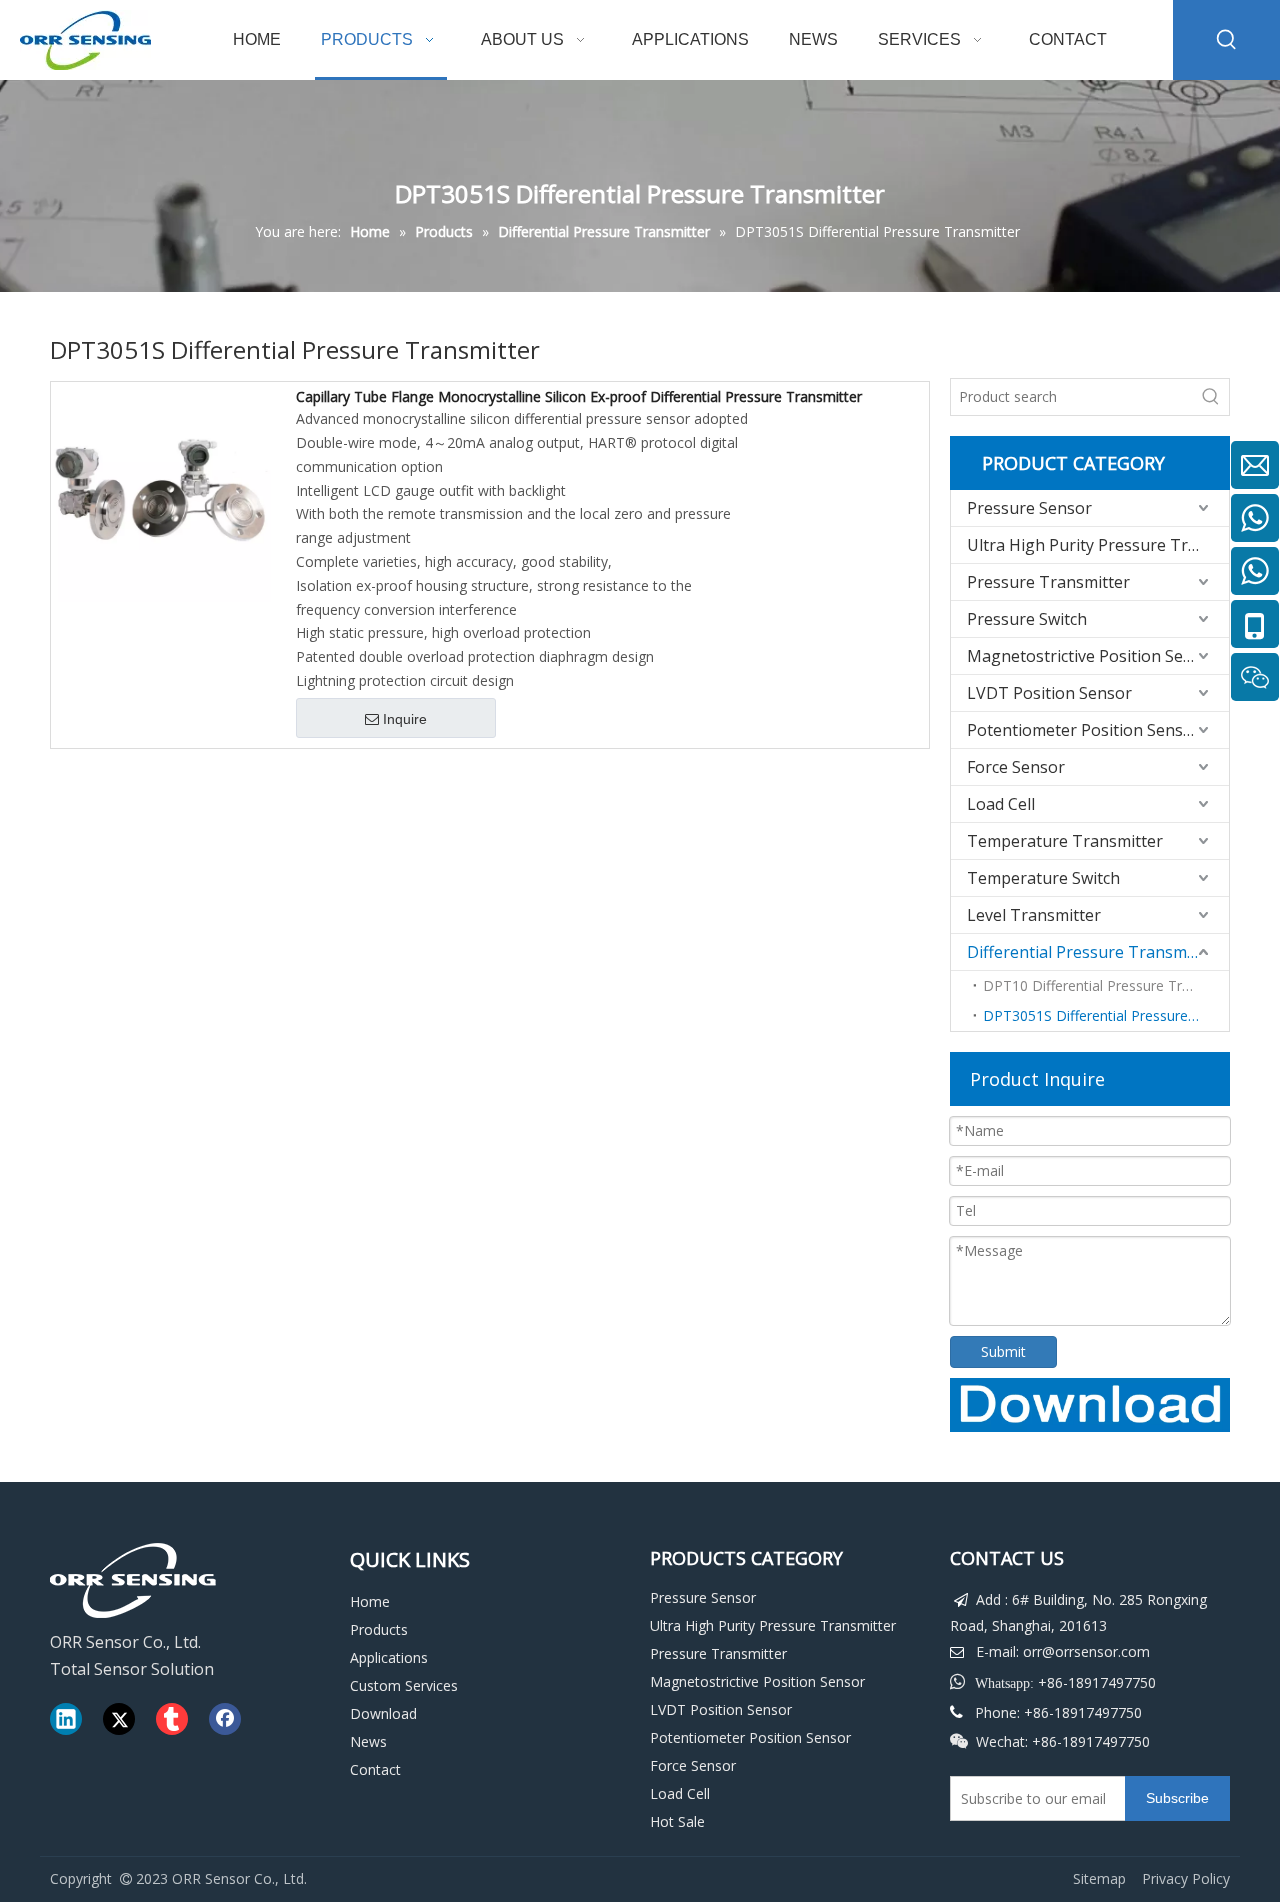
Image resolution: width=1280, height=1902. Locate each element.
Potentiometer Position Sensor (1083, 730)
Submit (1003, 1351)
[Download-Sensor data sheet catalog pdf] (1090, 1405)
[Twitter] (119, 1719)
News (368, 1741)
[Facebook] (225, 1719)
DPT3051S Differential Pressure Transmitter (1106, 1015)
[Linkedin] (66, 1719)
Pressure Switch (1027, 619)
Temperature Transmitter (1065, 841)
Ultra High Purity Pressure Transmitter (1098, 545)
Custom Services (404, 1685)
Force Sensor (1016, 767)
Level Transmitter (1034, 915)
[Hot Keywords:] (1227, 40)
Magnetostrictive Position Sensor (1092, 656)
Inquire (405, 719)
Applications (389, 1657)
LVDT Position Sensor (1049, 693)
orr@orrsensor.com (1086, 1651)
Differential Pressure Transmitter (1093, 952)
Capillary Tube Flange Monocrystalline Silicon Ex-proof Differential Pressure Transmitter (579, 396)
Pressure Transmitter (1048, 582)
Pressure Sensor (1029, 508)
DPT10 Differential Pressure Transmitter (1106, 985)
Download (383, 1713)
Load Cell (1001, 804)
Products (379, 1629)
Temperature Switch (1043, 878)
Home (370, 1601)
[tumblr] (172, 1719)
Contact (375, 1769)
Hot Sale (677, 1821)
